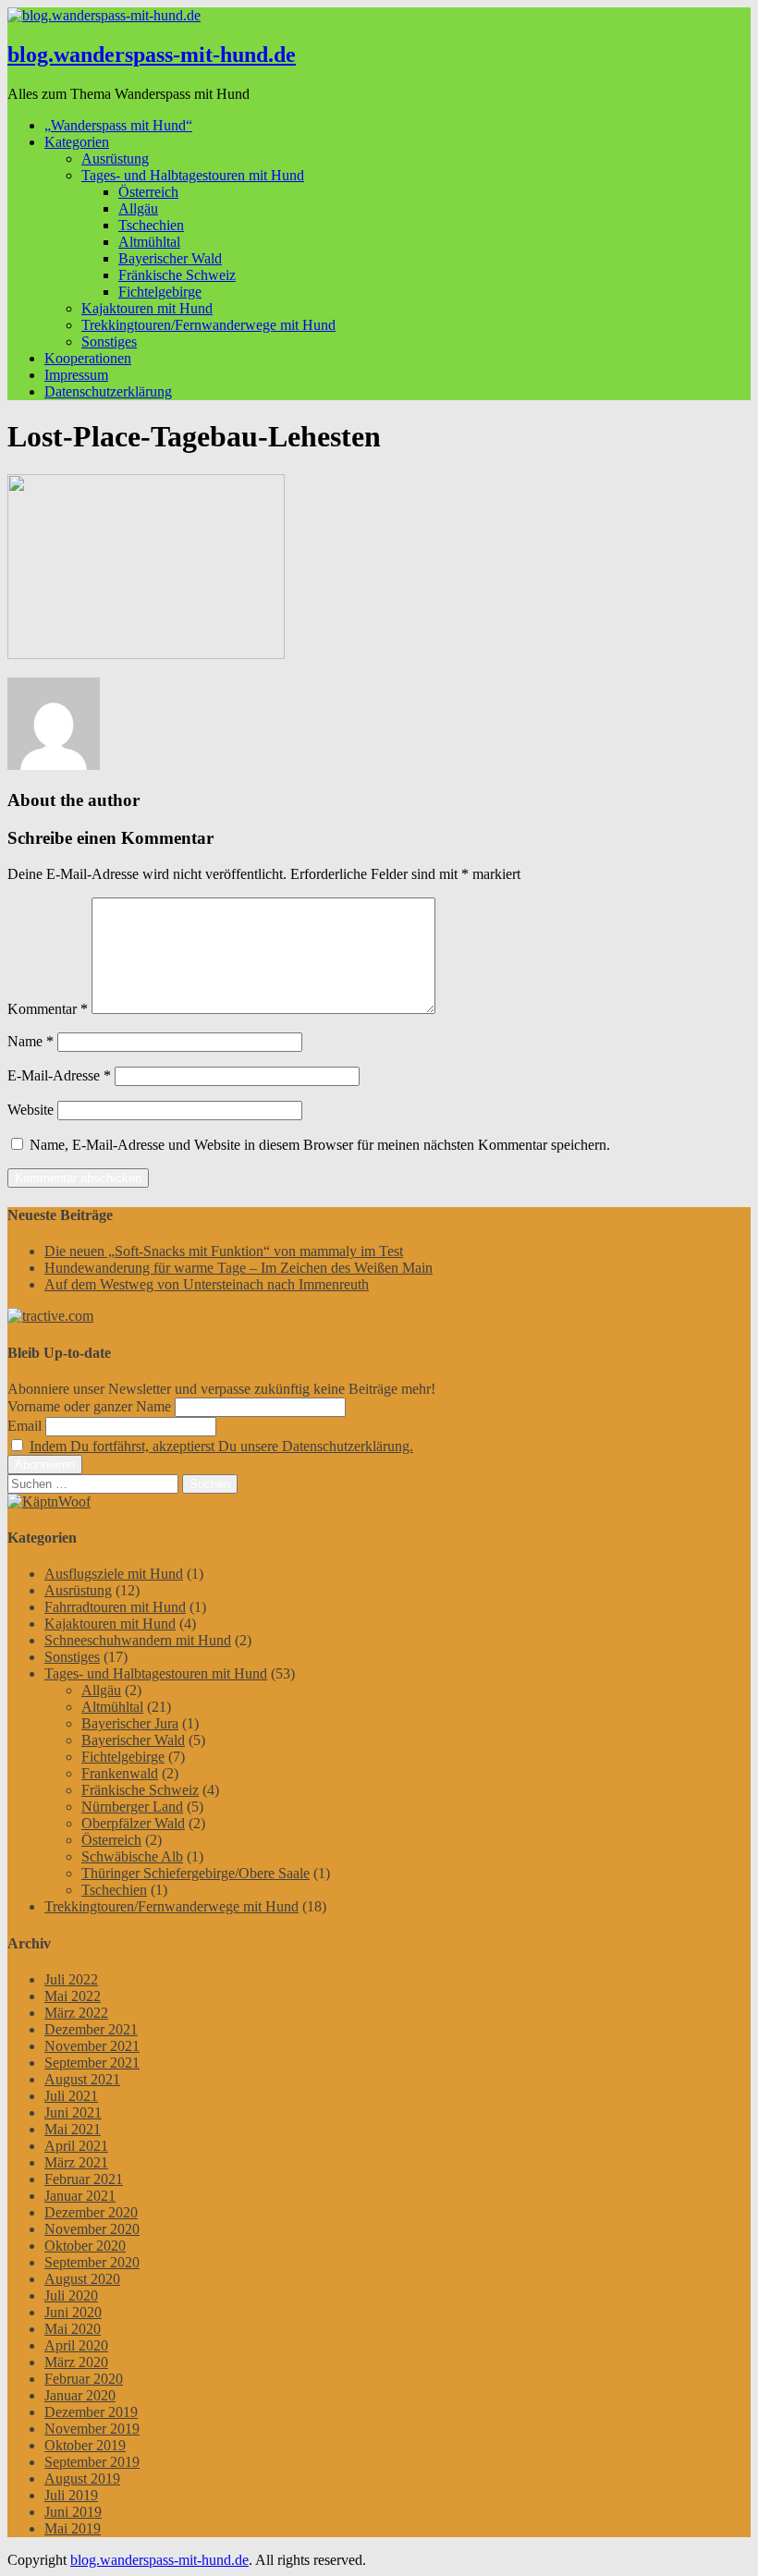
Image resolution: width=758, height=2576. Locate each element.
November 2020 (92, 2229)
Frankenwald (120, 1773)
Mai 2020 (73, 2329)
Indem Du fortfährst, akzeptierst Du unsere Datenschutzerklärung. (221, 1446)
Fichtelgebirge (160, 292)
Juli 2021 (71, 2096)
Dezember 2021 (91, 2029)
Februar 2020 (84, 2379)
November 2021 (92, 2046)
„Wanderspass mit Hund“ (118, 125)
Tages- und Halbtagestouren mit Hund (193, 175)
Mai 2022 (73, 1996)
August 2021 (82, 2079)
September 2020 (92, 2262)
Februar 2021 (84, 2179)
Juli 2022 (71, 1979)
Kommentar (48, 1009)
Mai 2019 (73, 2528)
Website (31, 1110)
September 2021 (92, 2063)
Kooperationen (88, 358)
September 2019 (92, 2462)
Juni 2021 (73, 2112)
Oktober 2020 (85, 2246)
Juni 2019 (73, 2512)
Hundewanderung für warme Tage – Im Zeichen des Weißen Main (238, 1268)
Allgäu (138, 208)
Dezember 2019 (91, 2412)
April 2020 (76, 2345)
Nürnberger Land (132, 1807)
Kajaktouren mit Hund (147, 308)
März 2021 (76, 2162)
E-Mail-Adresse (59, 1075)
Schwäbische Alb (132, 1856)
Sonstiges (109, 342)
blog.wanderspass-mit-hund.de (152, 55)
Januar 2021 (80, 2196)
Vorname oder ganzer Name (89, 1406)
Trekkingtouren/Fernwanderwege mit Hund (208, 325)
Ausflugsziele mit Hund (114, 1574)
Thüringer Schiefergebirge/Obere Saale (196, 1873)
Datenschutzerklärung (108, 391)
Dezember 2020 (91, 2212)
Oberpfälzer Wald (133, 1823)
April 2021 (76, 2146)
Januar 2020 (80, 2395)
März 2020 (76, 2362)
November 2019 (92, 2429)
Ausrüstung (115, 159)
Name (31, 1041)
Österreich (148, 192)
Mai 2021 (73, 2129)
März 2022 (76, 2013)
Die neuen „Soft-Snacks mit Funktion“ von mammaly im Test (224, 1251)
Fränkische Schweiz (177, 275)
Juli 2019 (71, 2495)
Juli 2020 (71, 2295)
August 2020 (82, 2279)
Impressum (76, 375)
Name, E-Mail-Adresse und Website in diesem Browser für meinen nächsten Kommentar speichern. (320, 1145)
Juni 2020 (73, 2312)
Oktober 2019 (85, 2445)
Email (24, 1426)
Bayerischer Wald (170, 258)
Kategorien (77, 142)
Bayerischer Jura (130, 1723)
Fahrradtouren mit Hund (115, 1607)
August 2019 (82, 2478)
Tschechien (151, 225)
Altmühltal (149, 242)
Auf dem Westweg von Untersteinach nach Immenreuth (207, 1284)
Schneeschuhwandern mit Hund (138, 1640)
